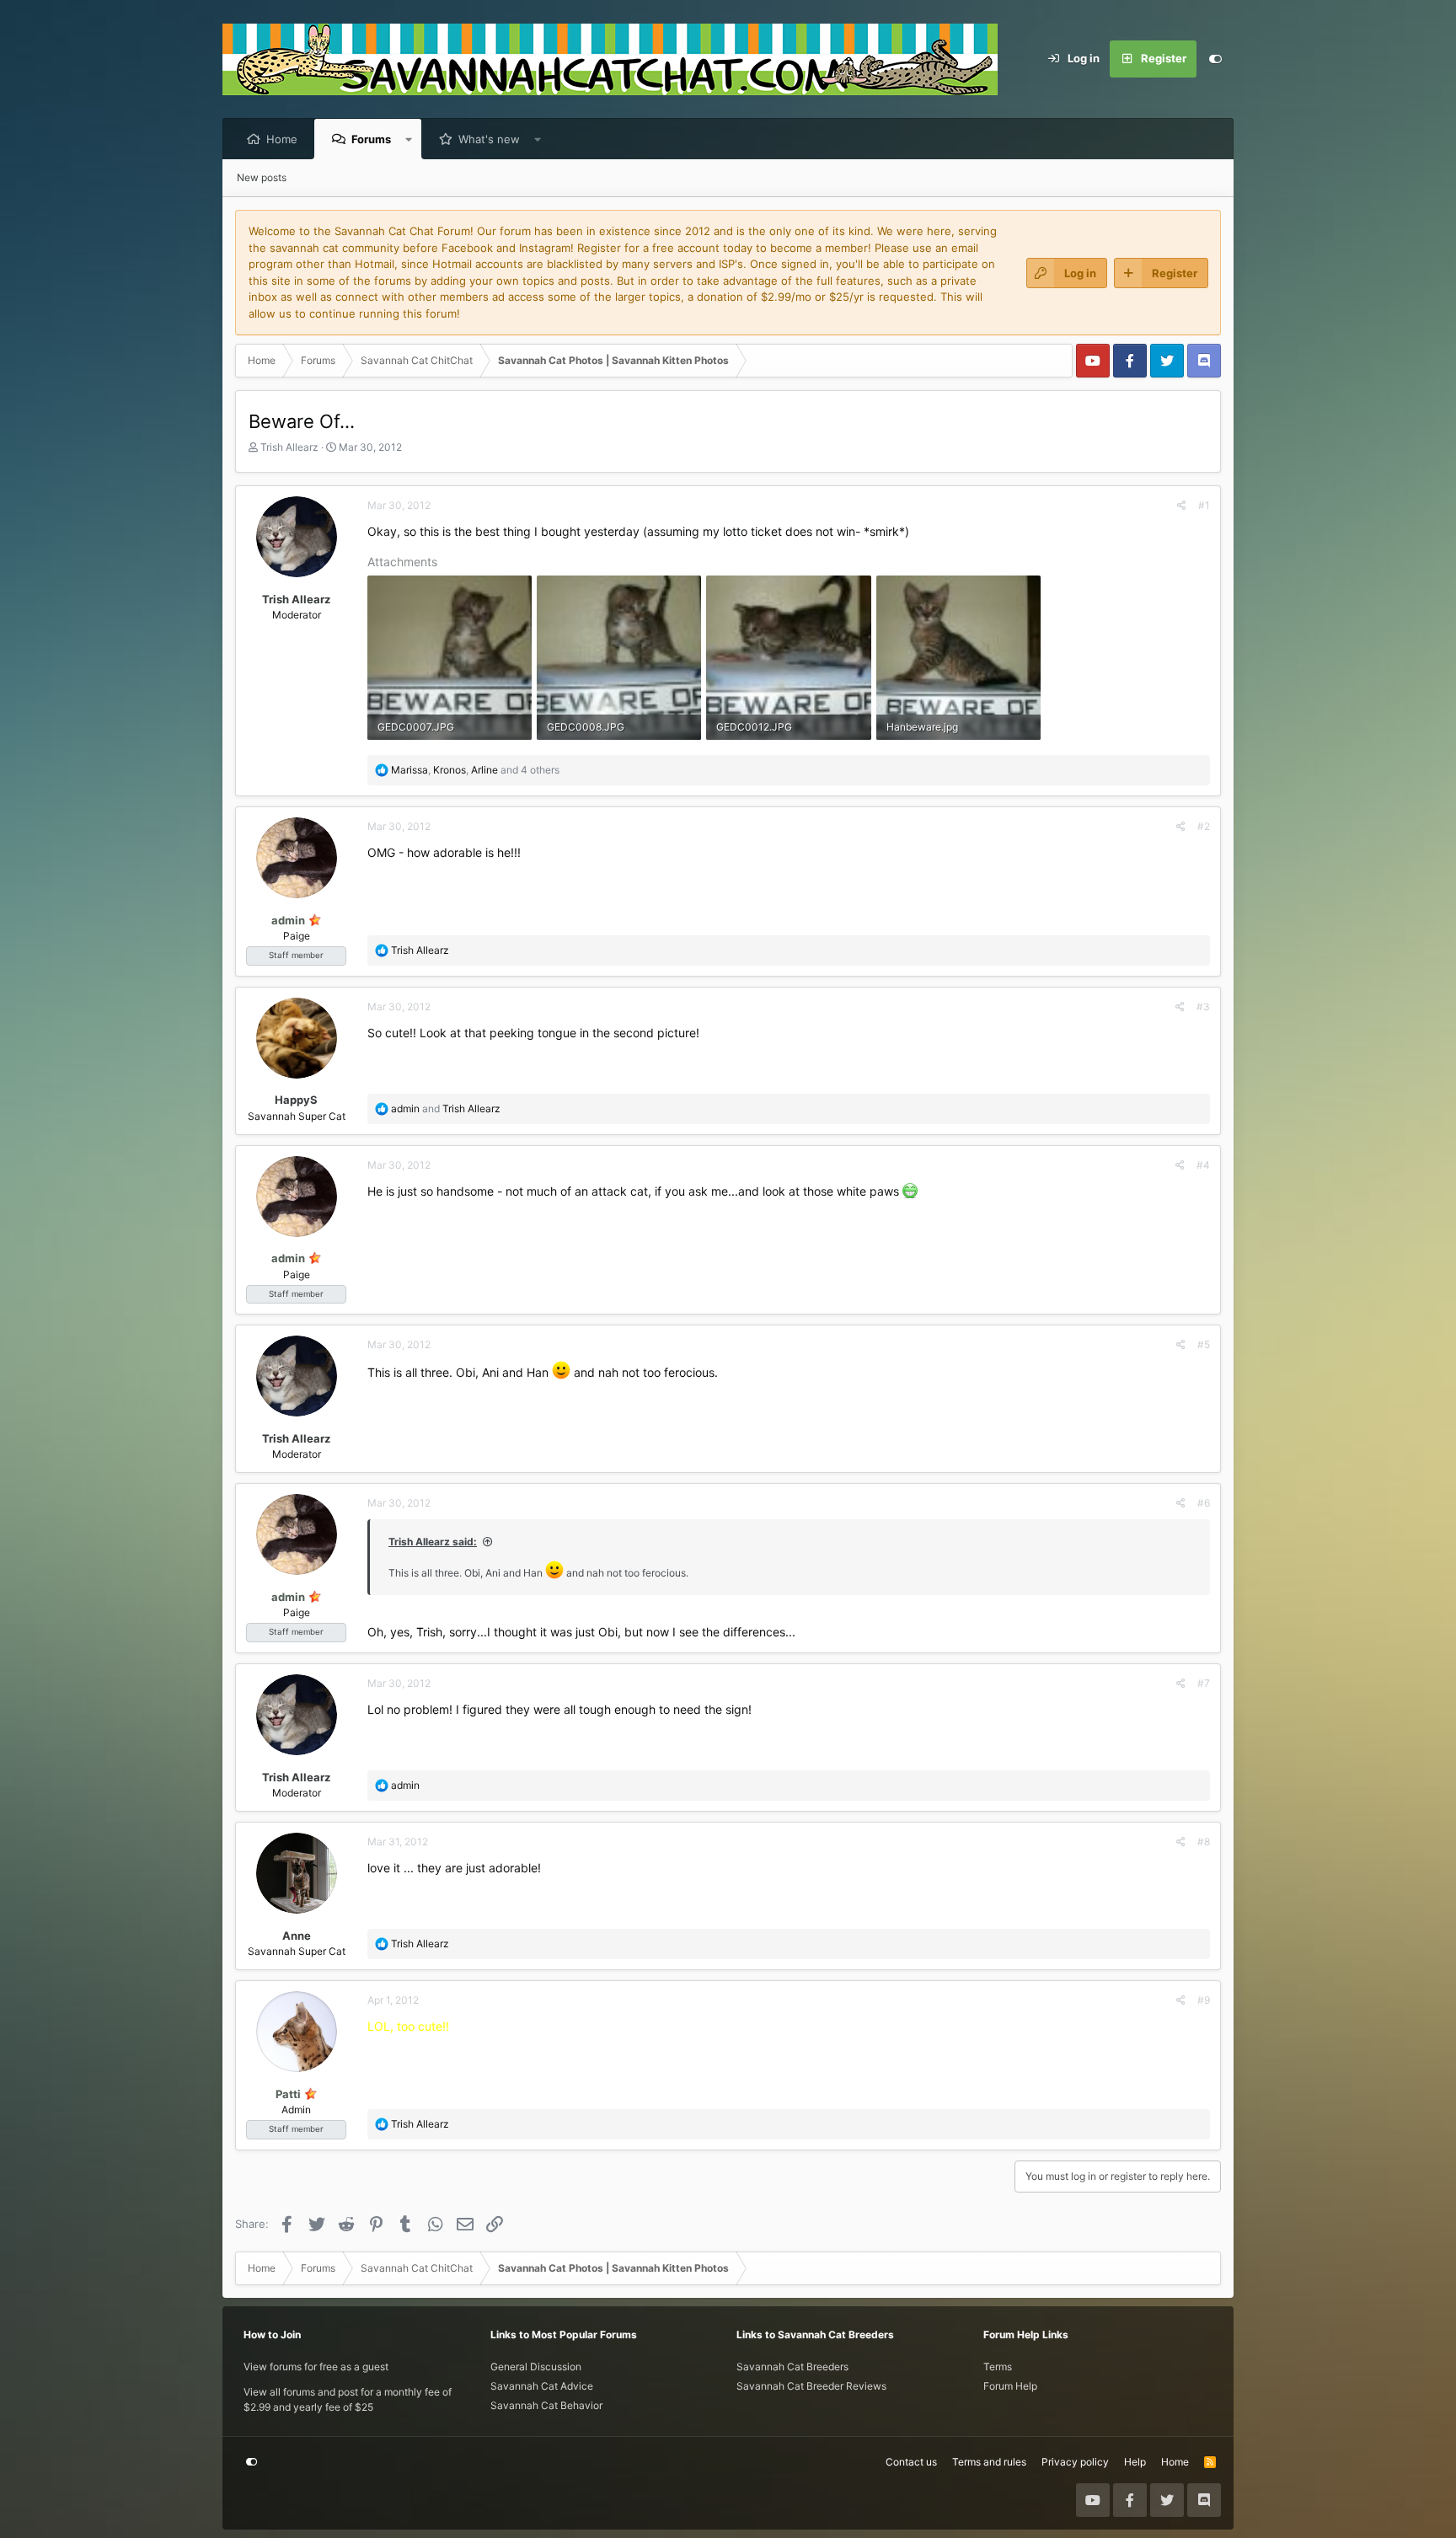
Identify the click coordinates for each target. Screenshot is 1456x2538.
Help (1135, 2462)
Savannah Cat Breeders (792, 2367)
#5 (1204, 1344)
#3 (1203, 1007)
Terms (998, 2367)
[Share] (1182, 506)
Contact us (911, 2462)
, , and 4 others (475, 770)
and (446, 1108)
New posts (262, 177)
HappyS (296, 1100)
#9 (1204, 2000)
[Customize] (1215, 59)
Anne (297, 1936)
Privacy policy (1075, 2462)
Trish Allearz (289, 447)
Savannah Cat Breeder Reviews (811, 2386)
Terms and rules (989, 2462)
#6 (1204, 1503)
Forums (371, 139)
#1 (1204, 505)
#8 (1204, 1842)
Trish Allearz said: (433, 1542)
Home (282, 139)
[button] (409, 139)
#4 (1203, 1165)
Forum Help (1010, 2386)
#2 (1204, 826)
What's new (489, 139)
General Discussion (536, 2367)
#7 (1204, 1683)
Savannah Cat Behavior (546, 2405)
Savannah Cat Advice (542, 2386)
